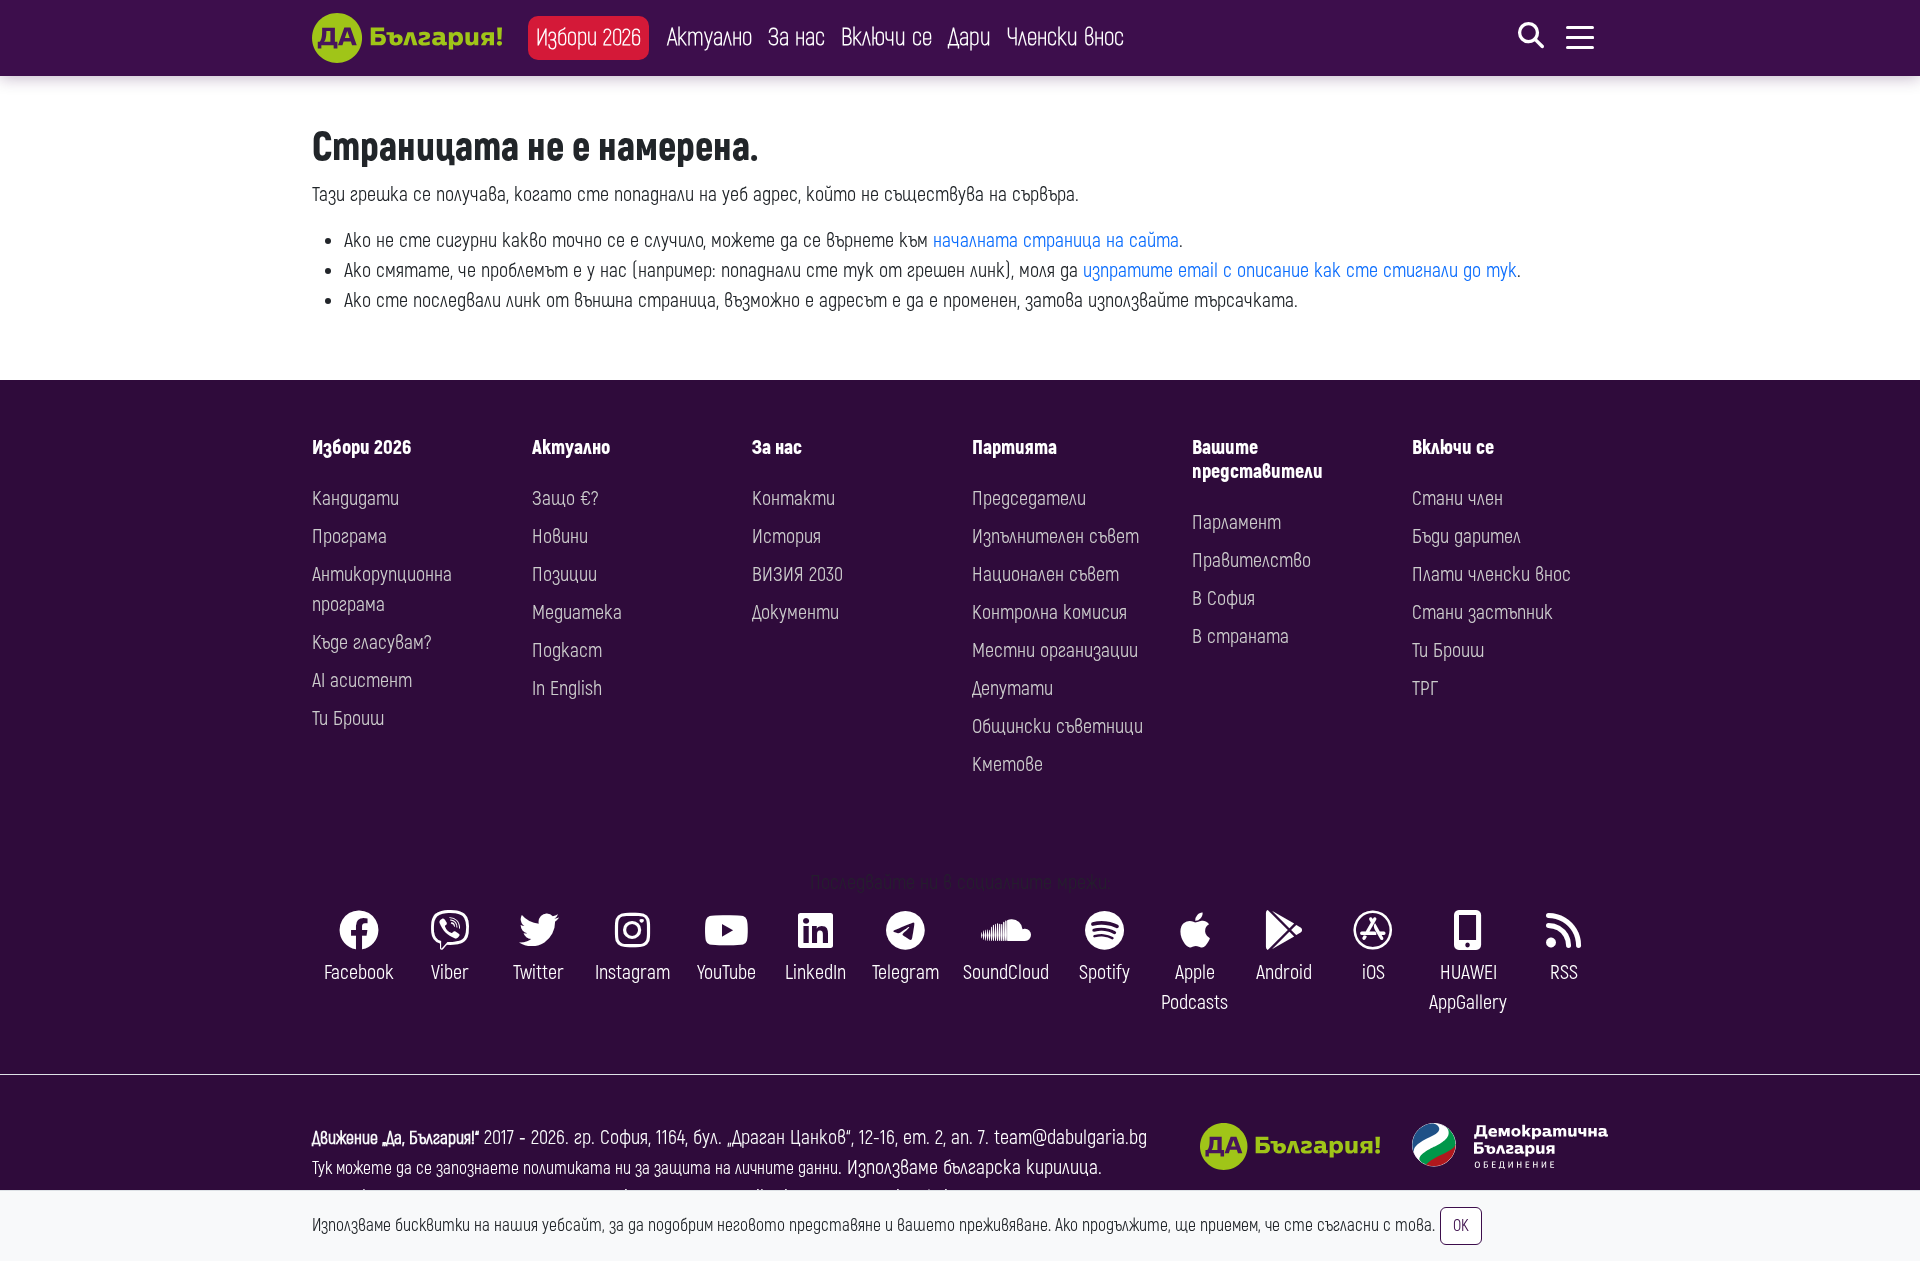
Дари (969, 37)
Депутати (1012, 688)
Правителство (1251, 560)
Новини (560, 536)
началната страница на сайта (1056, 240)
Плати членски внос (1491, 574)
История (786, 536)
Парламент (1236, 522)
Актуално (709, 37)
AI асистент (362, 680)
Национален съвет (1045, 574)
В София (1223, 598)
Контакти (793, 498)
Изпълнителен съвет (1055, 536)
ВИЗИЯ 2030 (797, 574)
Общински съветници (1057, 726)
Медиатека (577, 612)
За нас (796, 37)
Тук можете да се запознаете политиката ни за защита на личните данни (575, 1168)
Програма (349, 536)
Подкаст (567, 650)
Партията (1014, 447)
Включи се (886, 37)
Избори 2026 (588, 37)
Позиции (564, 574)
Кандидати (355, 498)
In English (567, 688)
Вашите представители (1257, 459)
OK (1461, 1226)
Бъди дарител (1466, 536)
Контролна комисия (1049, 612)
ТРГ (1425, 688)
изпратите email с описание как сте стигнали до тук (1300, 270)
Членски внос (1065, 37)
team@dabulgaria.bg (1070, 1137)
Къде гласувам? (371, 642)
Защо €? (565, 498)
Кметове (1007, 764)
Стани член (1457, 498)
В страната (1240, 636)
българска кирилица (1020, 1167)
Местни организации (1055, 650)
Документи (795, 612)
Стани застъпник (1482, 612)
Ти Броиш (348, 718)
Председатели (1029, 498)
